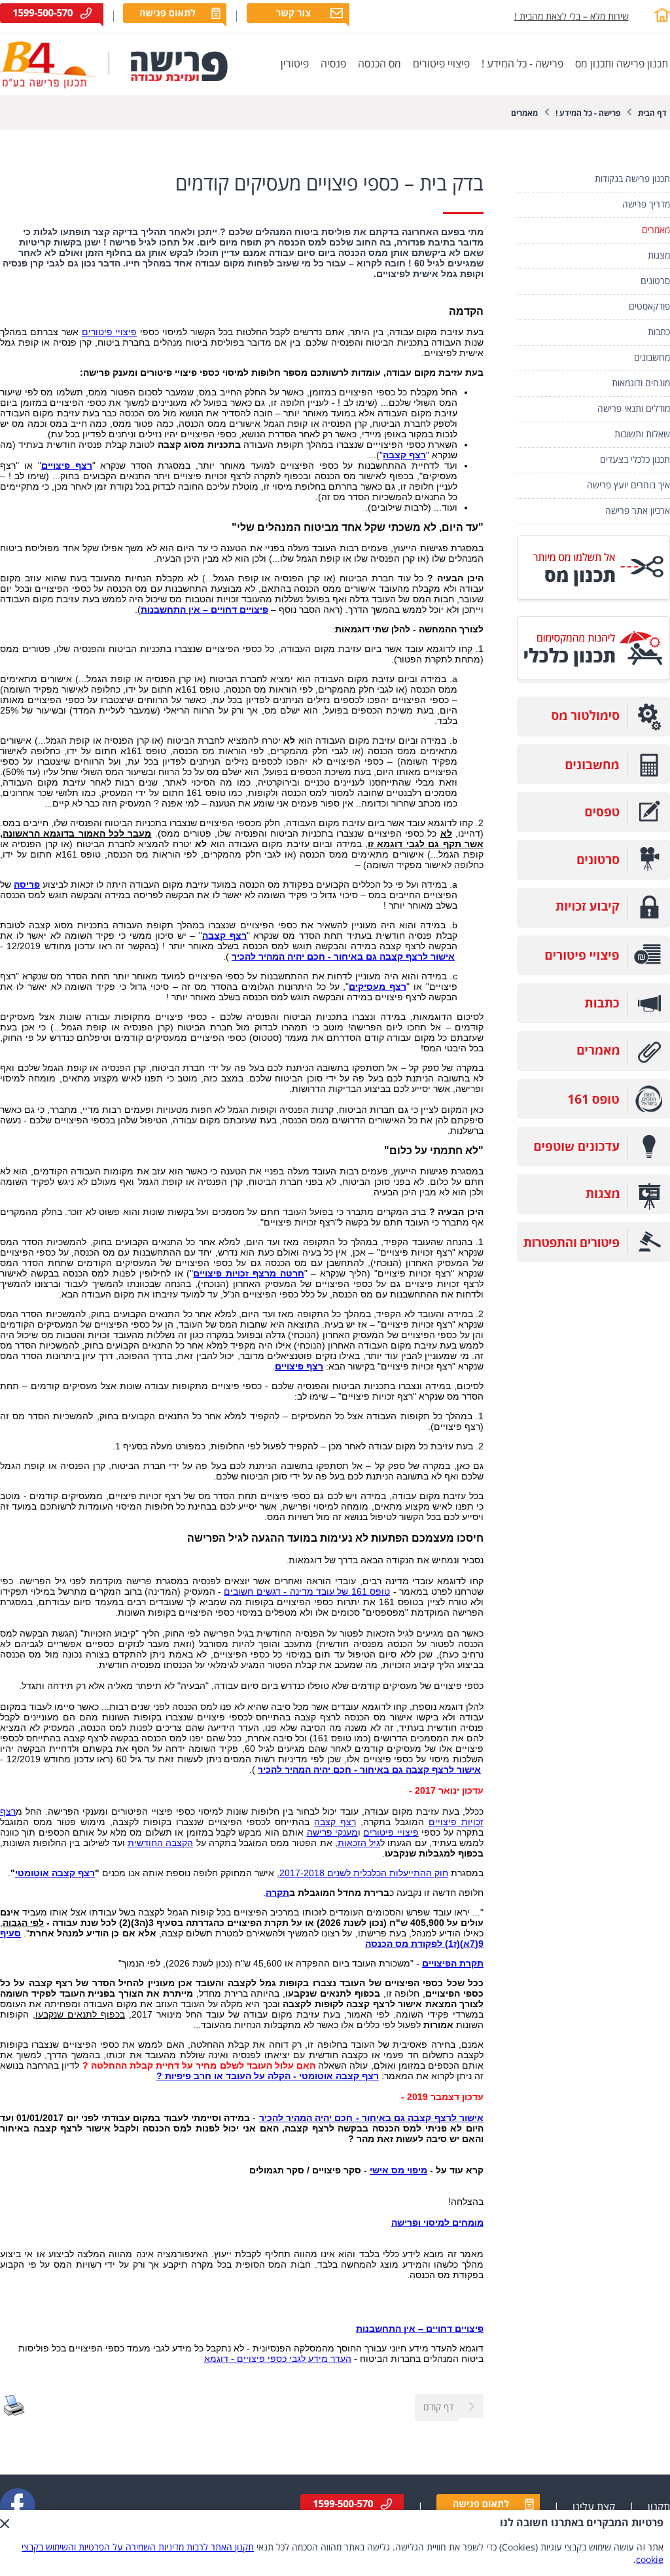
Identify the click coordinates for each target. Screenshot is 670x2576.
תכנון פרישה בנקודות (632, 179)
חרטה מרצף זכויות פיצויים (248, 1273)
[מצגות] (593, 1211)
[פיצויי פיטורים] (593, 972)
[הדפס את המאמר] (14, 2413)
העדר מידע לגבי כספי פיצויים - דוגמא (278, 2359)
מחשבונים (652, 358)
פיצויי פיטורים (110, 332)
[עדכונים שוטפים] (593, 1164)
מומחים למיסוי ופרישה (437, 2222)
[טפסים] (593, 829)
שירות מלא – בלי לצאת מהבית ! (572, 17)
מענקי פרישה (332, 1832)
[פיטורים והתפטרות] (593, 1259)
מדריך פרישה (646, 205)
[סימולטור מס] (593, 734)
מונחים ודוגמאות (641, 383)
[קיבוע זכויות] (593, 925)
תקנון (659, 2507)
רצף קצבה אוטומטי (55, 1873)
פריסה (27, 884)
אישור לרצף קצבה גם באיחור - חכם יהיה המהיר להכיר (343, 956)
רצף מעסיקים (378, 987)
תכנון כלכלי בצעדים (635, 460)
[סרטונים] (593, 877)
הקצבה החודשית (160, 1843)
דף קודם (438, 2407)
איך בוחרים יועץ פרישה (628, 485)
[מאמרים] (593, 1068)
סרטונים (655, 281)
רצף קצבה (404, 455)
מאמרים (524, 114)
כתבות (659, 332)
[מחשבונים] (593, 781)
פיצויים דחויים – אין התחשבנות (204, 609)
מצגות (659, 256)
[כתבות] (593, 1020)
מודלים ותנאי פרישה (634, 409)
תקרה (277, 1893)
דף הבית (652, 114)
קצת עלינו (594, 2507)
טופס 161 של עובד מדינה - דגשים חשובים (307, 1591)
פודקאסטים (649, 307)
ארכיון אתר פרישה (638, 511)
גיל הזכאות (359, 1843)
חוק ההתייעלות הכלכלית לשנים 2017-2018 (364, 1873)
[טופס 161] (593, 1116)
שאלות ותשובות (642, 434)
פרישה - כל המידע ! (588, 114)
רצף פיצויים (67, 465)
